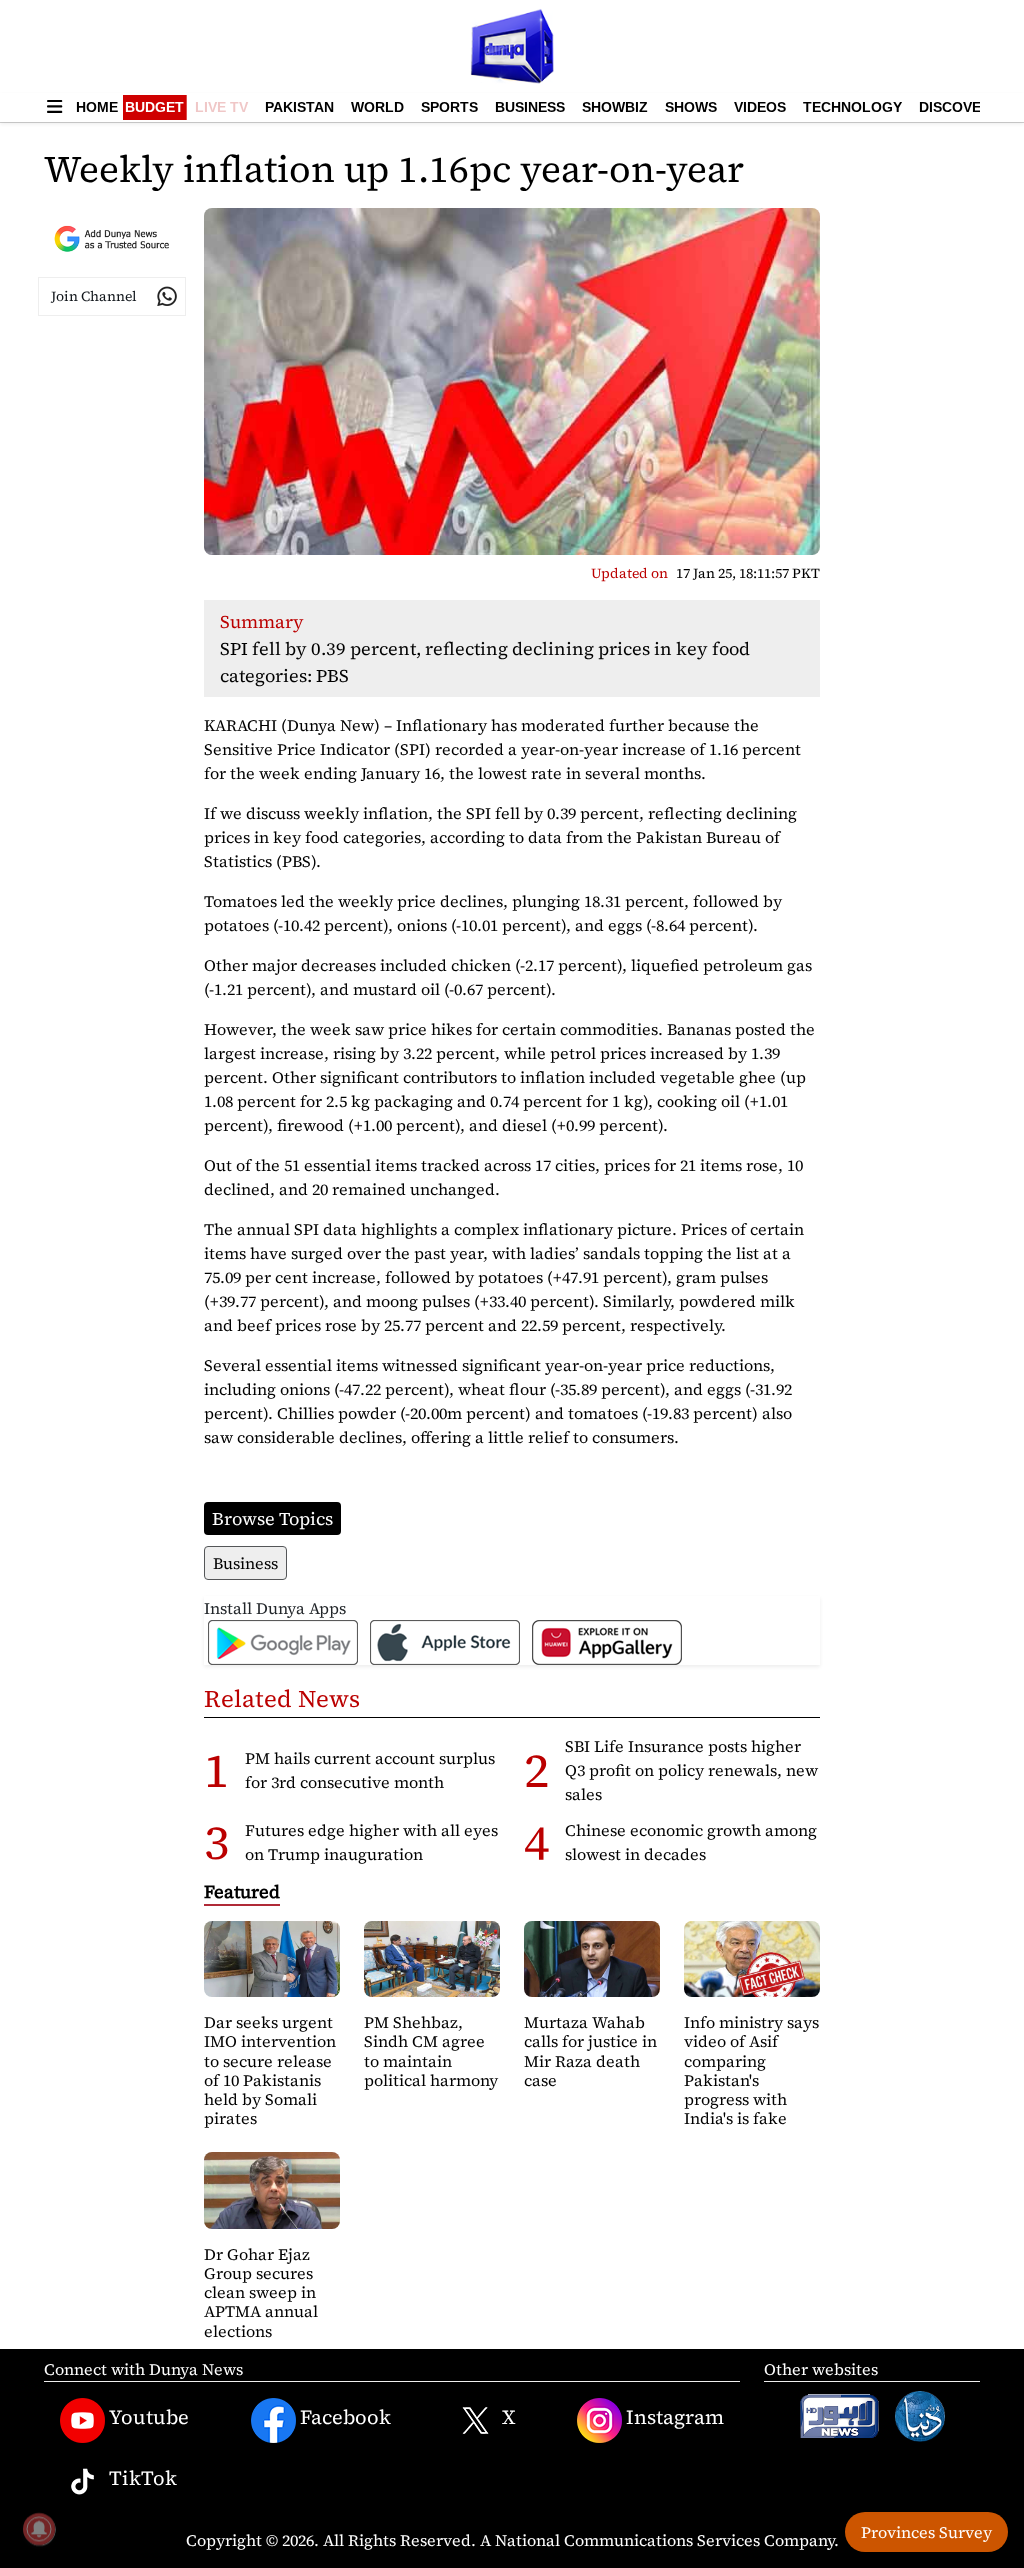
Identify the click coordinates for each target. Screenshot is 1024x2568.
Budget (154, 107)
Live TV (221, 107)
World (377, 107)
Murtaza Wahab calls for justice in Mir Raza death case (590, 2051)
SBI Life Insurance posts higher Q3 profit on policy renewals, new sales (691, 1770)
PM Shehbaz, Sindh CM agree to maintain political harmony (431, 2051)
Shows (691, 107)
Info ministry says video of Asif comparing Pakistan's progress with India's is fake (751, 2070)
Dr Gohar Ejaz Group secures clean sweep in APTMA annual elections (261, 2292)
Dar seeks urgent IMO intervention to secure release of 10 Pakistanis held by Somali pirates (270, 2070)
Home (97, 107)
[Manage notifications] (39, 2529)
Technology (852, 107)
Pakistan (299, 107)
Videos (760, 107)
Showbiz (615, 107)
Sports (449, 107)
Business (530, 107)
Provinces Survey (926, 2532)
